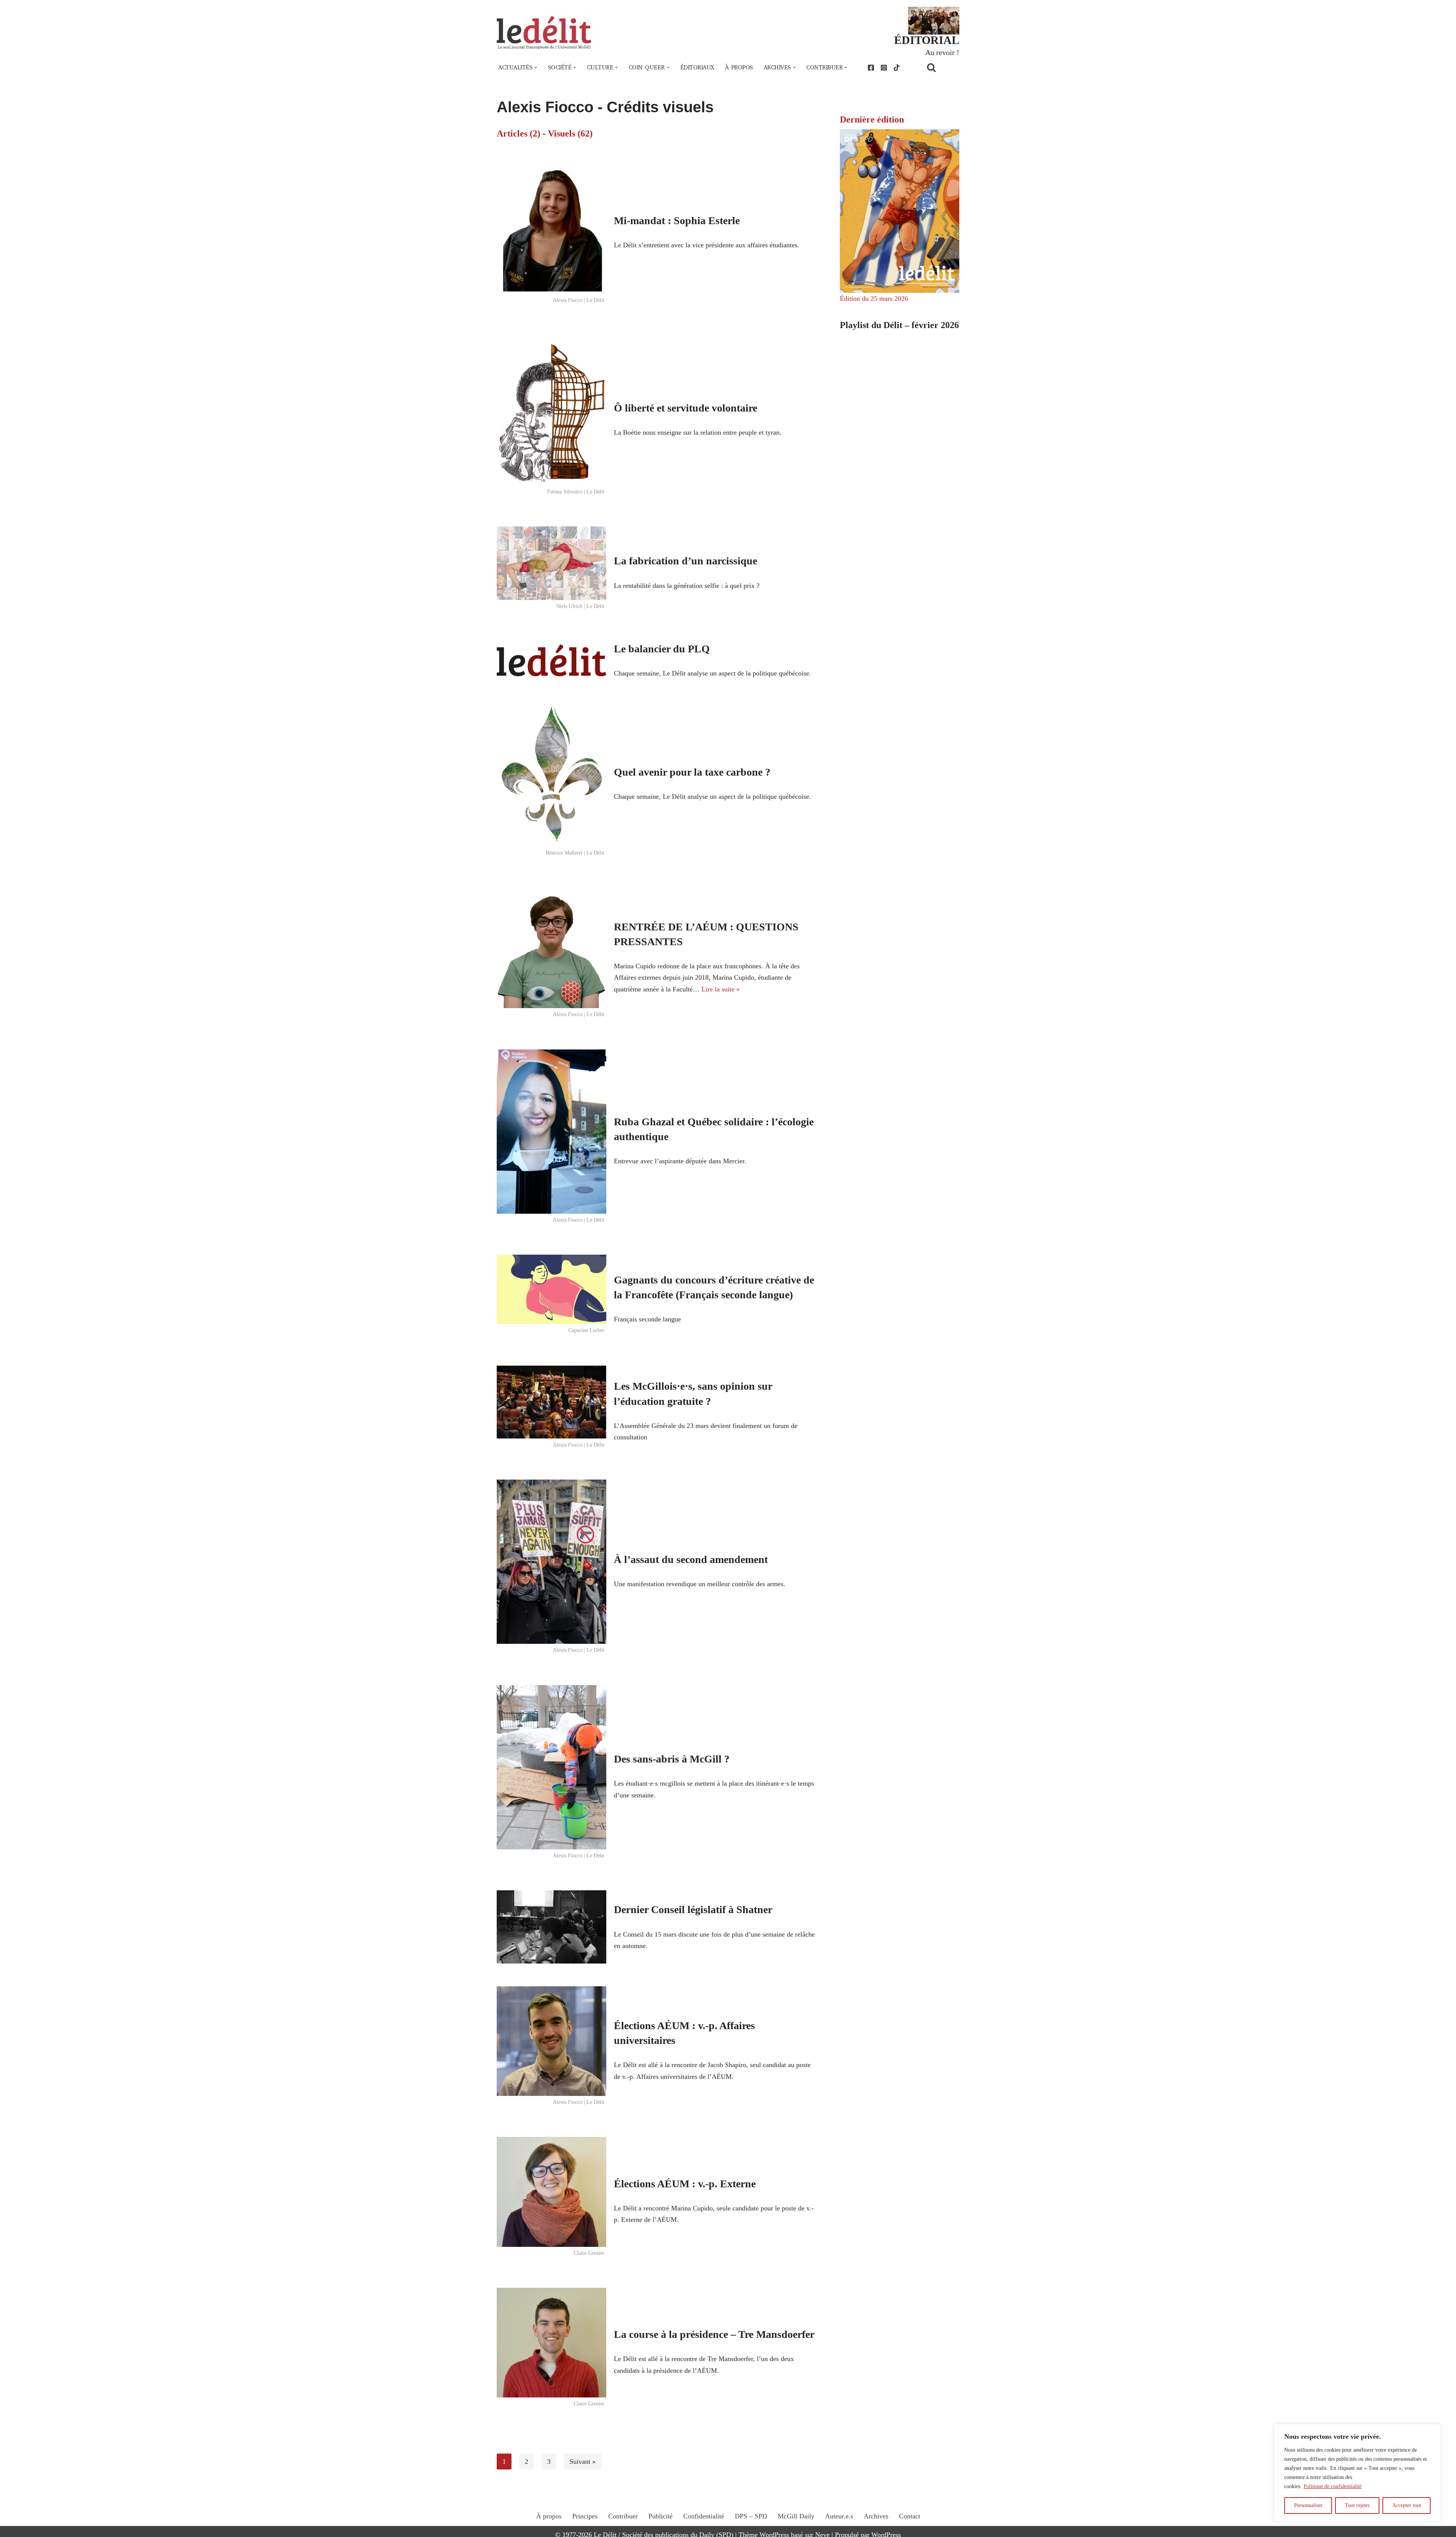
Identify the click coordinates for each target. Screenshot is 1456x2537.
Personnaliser (1308, 2505)
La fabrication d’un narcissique (686, 561)
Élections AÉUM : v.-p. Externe (685, 2184)
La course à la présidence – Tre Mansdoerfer (714, 2334)
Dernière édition (872, 119)
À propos (739, 68)
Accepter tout (1407, 2505)
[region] (1357, 2473)
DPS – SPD (751, 2516)
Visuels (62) (570, 134)
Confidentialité (704, 2516)
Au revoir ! (942, 52)
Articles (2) (519, 134)
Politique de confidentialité (1333, 2486)
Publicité (661, 2516)
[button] (536, 68)
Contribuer (623, 2516)
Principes (585, 2516)
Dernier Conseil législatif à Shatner (693, 1909)
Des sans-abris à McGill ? (672, 1759)
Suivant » (583, 2462)
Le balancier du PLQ (662, 649)
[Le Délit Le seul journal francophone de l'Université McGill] (544, 33)
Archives (876, 2516)
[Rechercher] (941, 67)
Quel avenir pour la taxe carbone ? (692, 772)
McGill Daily (796, 2516)
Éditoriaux (697, 68)
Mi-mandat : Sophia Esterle (677, 221)
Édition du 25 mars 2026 (874, 298)
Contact (910, 2516)
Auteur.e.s (839, 2516)
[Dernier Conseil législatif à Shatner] (551, 1927)
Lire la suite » (721, 989)
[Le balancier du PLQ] (551, 660)
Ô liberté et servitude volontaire (686, 408)
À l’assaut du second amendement (691, 1559)
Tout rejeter (1357, 2505)
